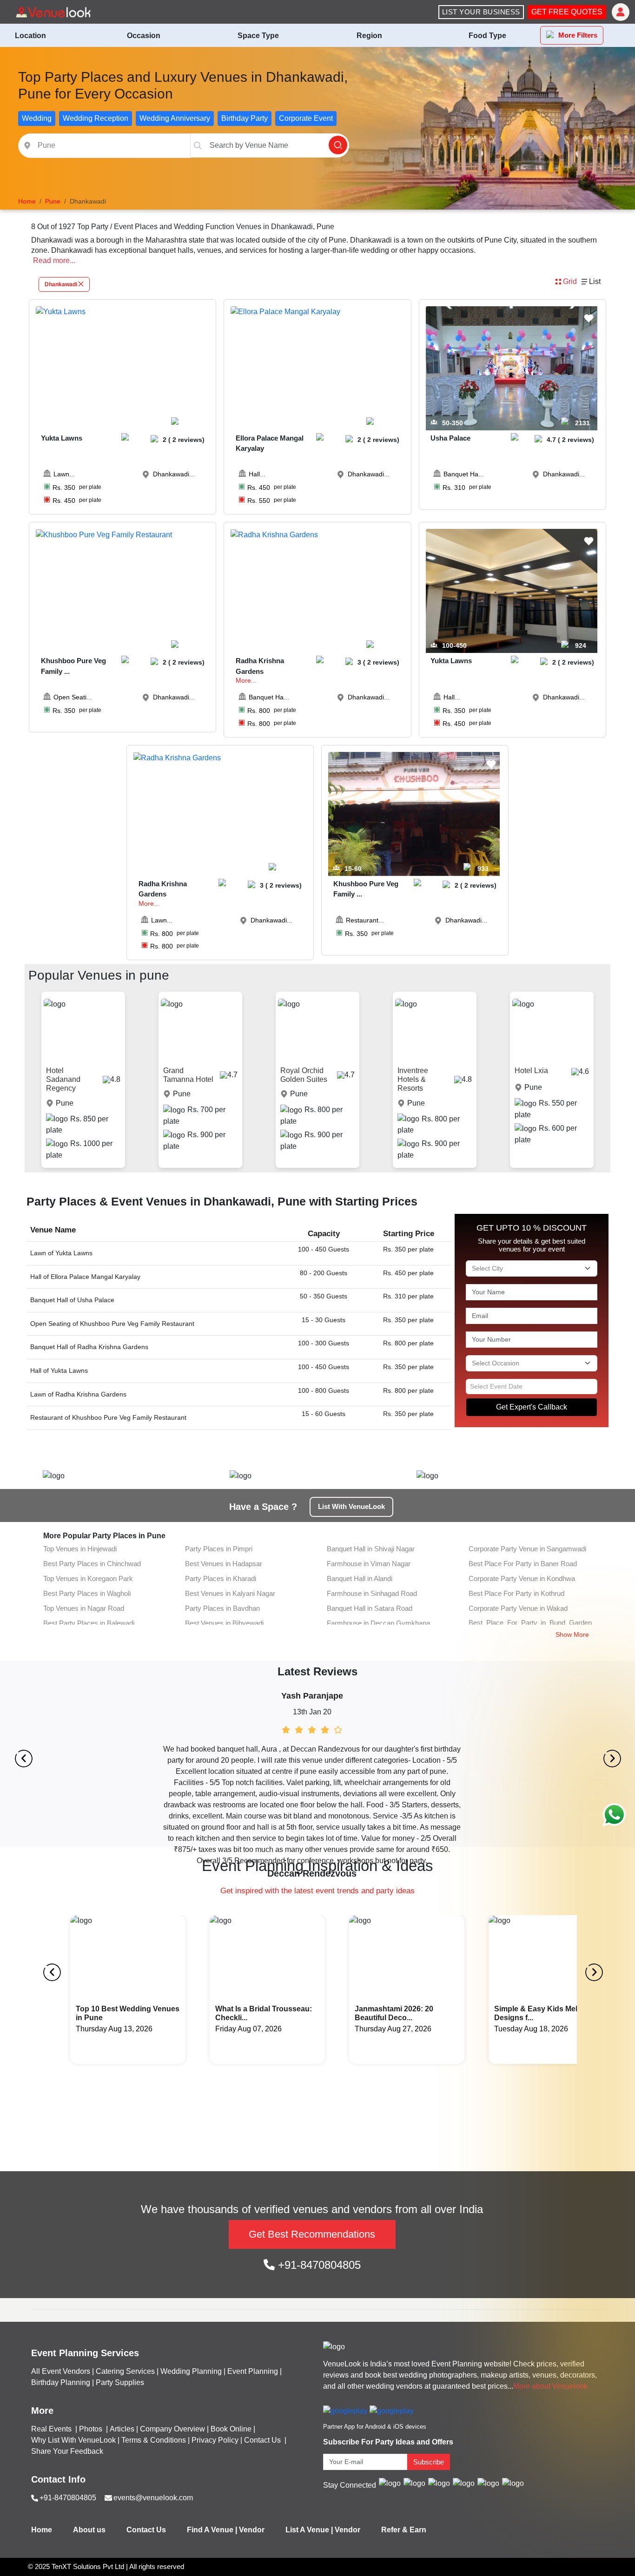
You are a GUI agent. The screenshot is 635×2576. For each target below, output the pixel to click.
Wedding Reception (96, 118)
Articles (122, 2429)
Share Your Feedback (67, 2451)
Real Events (52, 2429)
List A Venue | (309, 2530)
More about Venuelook (550, 2386)
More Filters (578, 35)
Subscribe (429, 2462)
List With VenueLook (351, 1506)
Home (42, 2530)
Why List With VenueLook (73, 2440)
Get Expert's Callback (532, 1407)
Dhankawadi (61, 284)
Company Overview (172, 2429)
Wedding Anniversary (175, 118)
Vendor (252, 2530)
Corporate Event (306, 118)
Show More (572, 1634)
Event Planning (253, 2371)
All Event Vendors (61, 2371)
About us (89, 2530)
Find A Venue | (212, 2530)
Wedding (37, 118)
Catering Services (125, 2371)
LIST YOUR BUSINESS (481, 12)
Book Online (231, 2429)
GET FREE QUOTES (567, 12)
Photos (92, 2429)
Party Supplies (120, 2382)
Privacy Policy (215, 2440)
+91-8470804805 (318, 2265)
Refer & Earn (404, 2530)
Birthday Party (245, 118)
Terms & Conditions (154, 2440)
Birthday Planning (61, 2382)
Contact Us (262, 2440)
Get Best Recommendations (312, 2234)
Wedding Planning (191, 2371)
